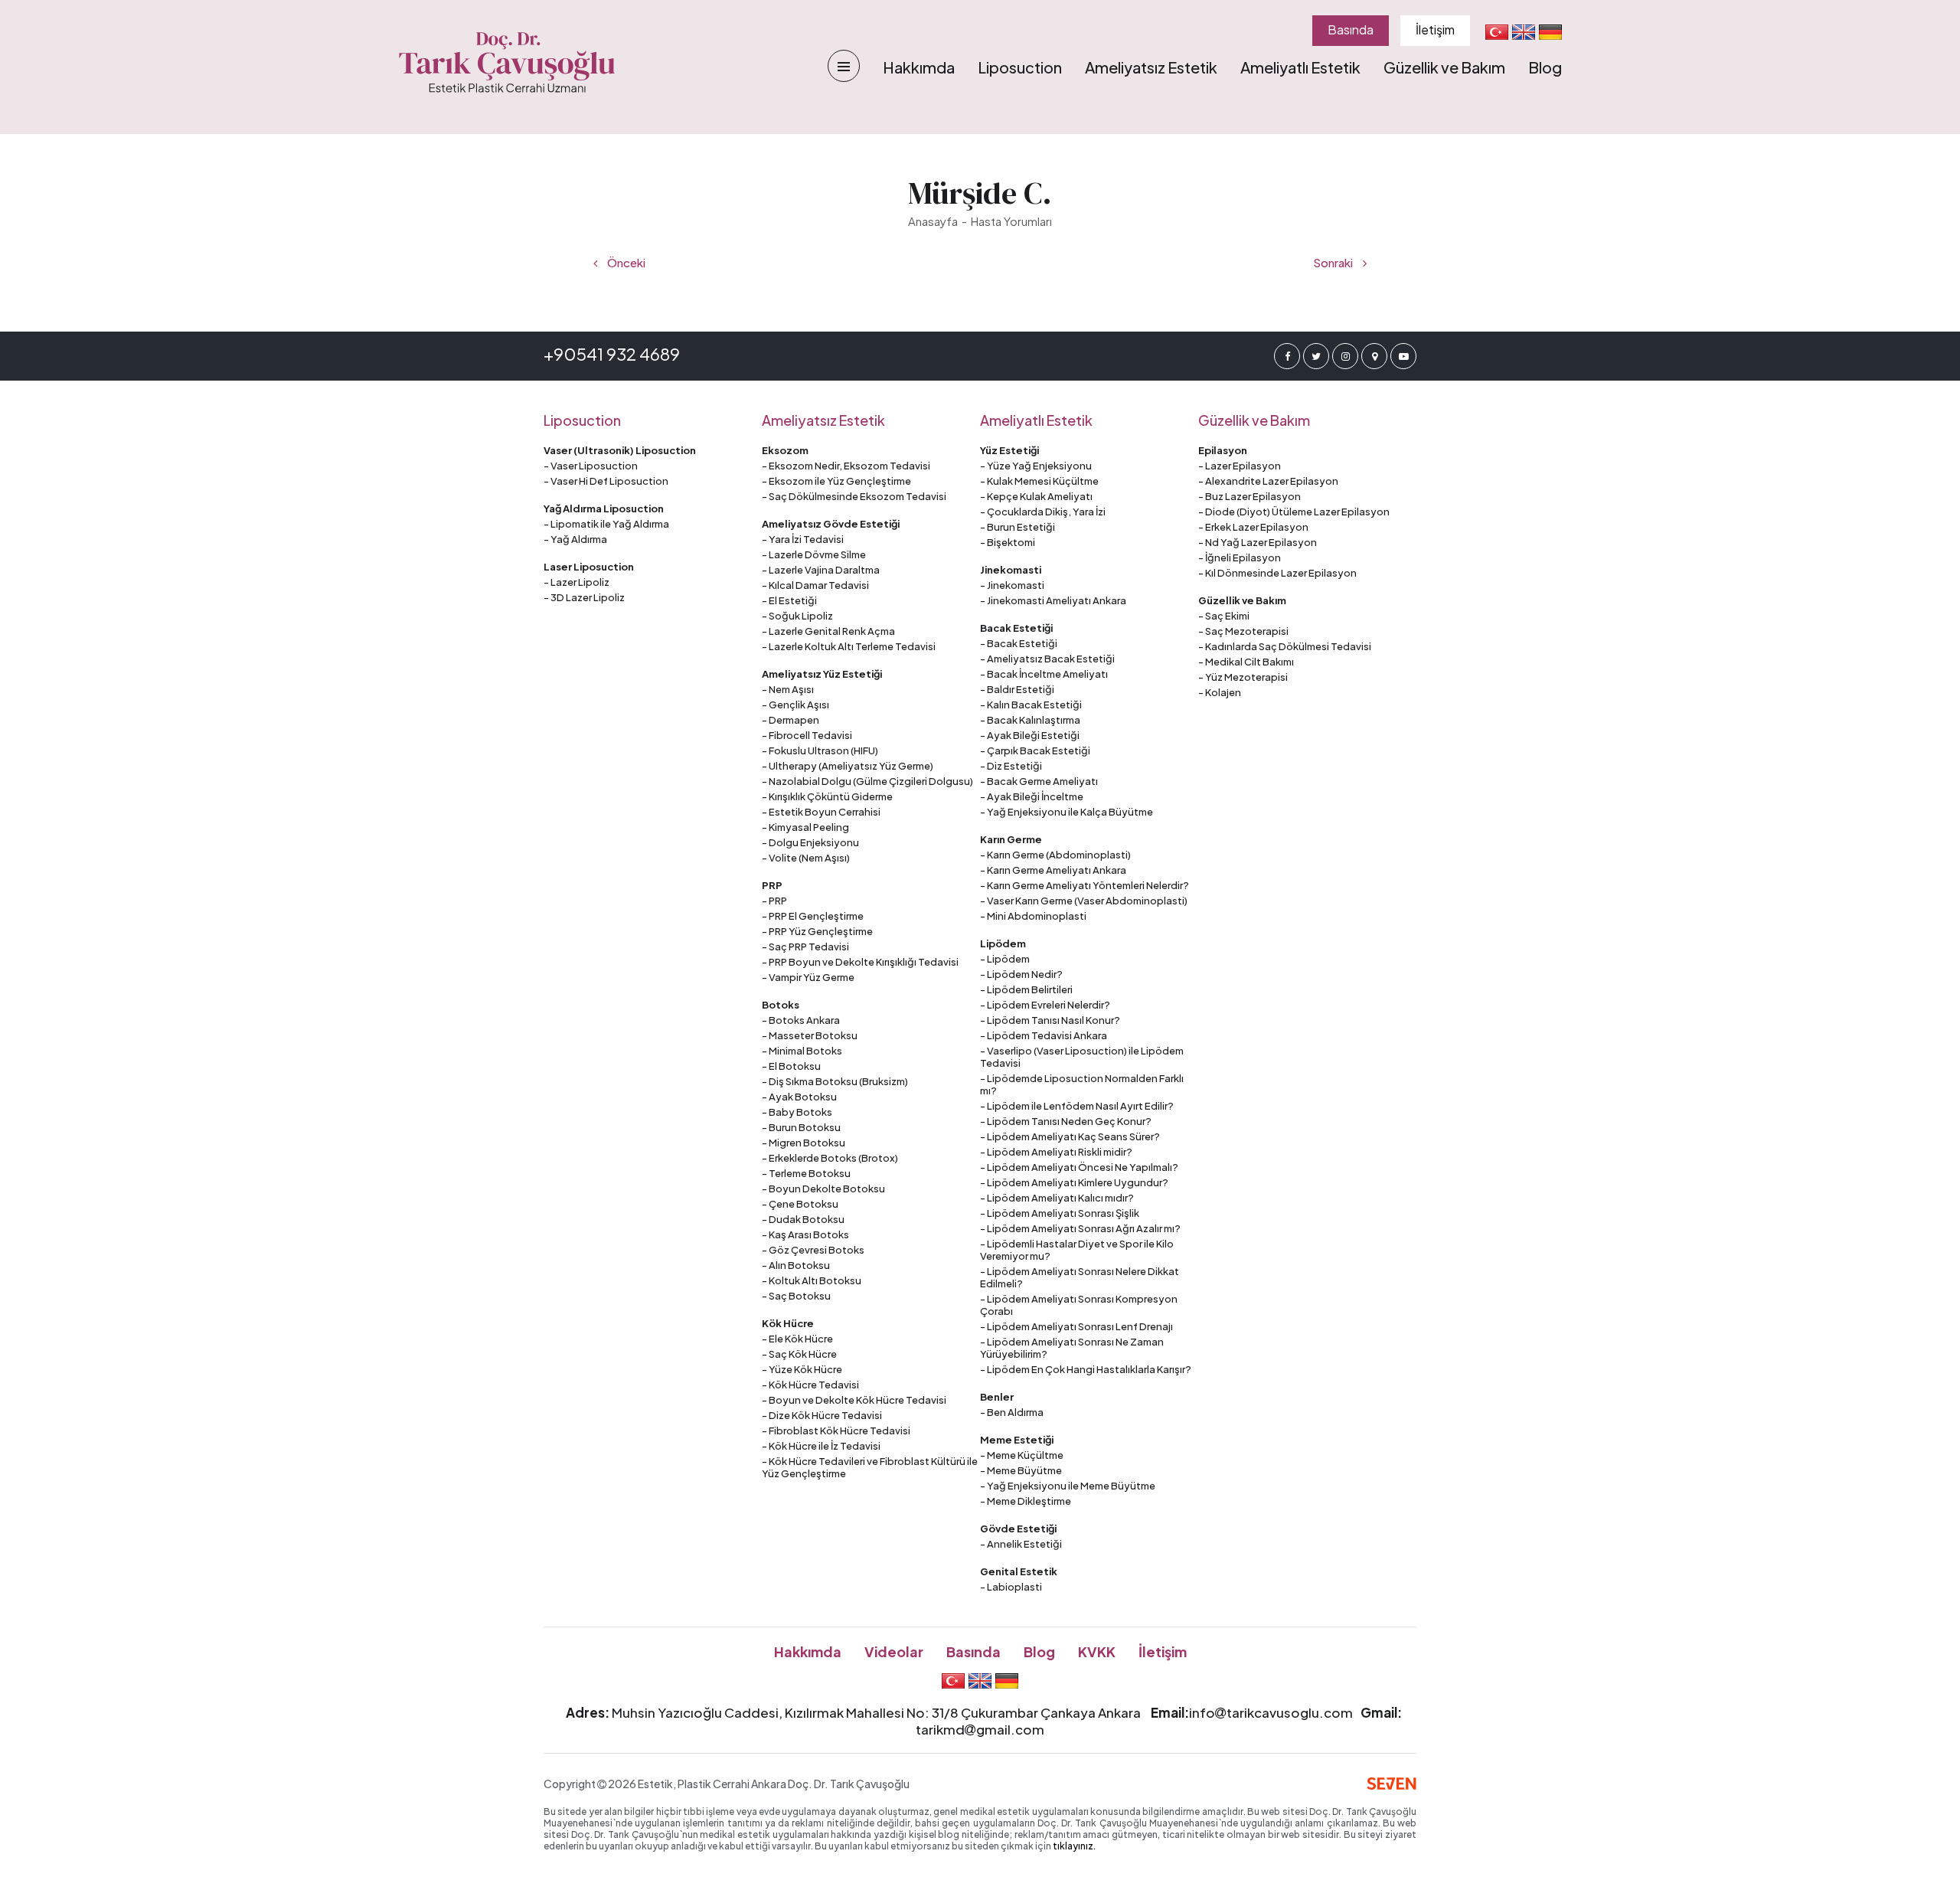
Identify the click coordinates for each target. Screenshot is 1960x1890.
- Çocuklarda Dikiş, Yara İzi (1043, 512)
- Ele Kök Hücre (797, 1339)
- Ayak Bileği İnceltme (1032, 796)
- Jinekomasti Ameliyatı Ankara (1053, 600)
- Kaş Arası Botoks (805, 1234)
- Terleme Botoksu (806, 1173)
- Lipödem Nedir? (1021, 974)
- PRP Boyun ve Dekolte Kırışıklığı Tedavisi (860, 962)
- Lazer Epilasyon (1240, 466)
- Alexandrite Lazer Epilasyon (1268, 481)
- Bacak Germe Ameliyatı (1039, 781)
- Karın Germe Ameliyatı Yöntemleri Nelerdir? (1085, 885)
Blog (1545, 67)
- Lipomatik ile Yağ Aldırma (606, 524)
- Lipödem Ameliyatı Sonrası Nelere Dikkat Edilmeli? (1080, 1277)
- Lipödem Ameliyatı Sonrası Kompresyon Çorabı (1079, 1305)
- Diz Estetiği (1011, 766)
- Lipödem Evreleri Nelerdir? (1045, 1005)
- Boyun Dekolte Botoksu (823, 1189)
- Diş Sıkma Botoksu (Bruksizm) (835, 1081)
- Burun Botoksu (801, 1127)
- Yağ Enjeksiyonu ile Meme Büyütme (1068, 1486)
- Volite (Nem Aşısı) (806, 858)
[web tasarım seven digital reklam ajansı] (1392, 1784)
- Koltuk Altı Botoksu (812, 1280)
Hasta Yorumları (1011, 221)
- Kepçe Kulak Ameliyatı (1036, 496)
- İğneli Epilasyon (1240, 558)
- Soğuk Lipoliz (797, 616)
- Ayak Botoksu (799, 1097)
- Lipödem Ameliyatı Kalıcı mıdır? (1057, 1198)
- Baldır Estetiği (1017, 689)
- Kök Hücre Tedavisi (810, 1385)
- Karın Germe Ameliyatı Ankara (1053, 870)
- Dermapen (791, 720)
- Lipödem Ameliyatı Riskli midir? (1056, 1152)
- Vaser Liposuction (591, 466)
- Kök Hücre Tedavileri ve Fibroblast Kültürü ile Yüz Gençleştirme (870, 1467)
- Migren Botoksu (804, 1143)
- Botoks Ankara (801, 1020)
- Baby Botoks (797, 1112)
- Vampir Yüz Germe (808, 977)
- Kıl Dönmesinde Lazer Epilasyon (1277, 573)
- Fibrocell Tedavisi (807, 735)
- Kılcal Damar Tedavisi (815, 585)
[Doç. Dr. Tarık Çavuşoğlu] (507, 63)
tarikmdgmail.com (980, 1729)
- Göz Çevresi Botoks (813, 1250)
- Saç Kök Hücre (799, 1354)
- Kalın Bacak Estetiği (1031, 705)
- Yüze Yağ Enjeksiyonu (1036, 466)
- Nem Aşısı (788, 689)
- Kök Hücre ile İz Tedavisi (821, 1446)
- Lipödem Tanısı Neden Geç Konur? (1066, 1121)
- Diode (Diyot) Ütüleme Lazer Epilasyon (1294, 512)
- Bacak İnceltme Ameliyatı (1044, 674)
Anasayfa (933, 221)
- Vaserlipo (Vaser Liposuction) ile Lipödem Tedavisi (1082, 1057)
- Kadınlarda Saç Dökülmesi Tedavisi (1285, 646)
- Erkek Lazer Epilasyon (1253, 527)
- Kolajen (1220, 692)
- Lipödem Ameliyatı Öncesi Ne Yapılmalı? (1079, 1167)
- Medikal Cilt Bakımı (1246, 662)
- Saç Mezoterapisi (1243, 631)
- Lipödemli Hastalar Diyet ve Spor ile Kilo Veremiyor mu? (1077, 1250)
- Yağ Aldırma (575, 539)
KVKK (1097, 1651)
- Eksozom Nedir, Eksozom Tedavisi (846, 466)
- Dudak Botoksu (803, 1219)
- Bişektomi (1008, 542)
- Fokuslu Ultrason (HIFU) (820, 750)
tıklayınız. (1074, 1846)
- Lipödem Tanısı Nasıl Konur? (1050, 1020)
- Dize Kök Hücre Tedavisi (822, 1415)
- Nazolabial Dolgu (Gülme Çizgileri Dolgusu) (867, 781)
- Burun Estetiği (1018, 527)
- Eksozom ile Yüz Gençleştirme (836, 481)
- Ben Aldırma (1012, 1412)
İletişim (1435, 29)
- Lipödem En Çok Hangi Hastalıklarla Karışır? (1086, 1369)
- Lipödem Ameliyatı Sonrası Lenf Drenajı (1076, 1326)
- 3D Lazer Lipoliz (584, 597)
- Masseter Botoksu (810, 1035)
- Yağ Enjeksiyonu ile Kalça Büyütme (1067, 812)
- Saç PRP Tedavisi (805, 947)
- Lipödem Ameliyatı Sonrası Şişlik (1060, 1213)
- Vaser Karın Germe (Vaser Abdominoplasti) (1084, 901)
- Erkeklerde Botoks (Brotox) (830, 1158)
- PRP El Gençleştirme (813, 916)
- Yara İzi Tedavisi (803, 539)
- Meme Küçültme (1022, 1455)
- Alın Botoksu (796, 1265)
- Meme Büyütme (1021, 1470)
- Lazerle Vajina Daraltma (821, 570)
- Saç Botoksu (796, 1296)
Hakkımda (919, 67)
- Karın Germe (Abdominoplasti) (1055, 855)
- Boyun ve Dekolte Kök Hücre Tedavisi (854, 1400)
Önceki (625, 262)
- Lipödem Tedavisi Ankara (1044, 1035)
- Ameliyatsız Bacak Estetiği (1047, 659)
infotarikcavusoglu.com (1271, 1712)
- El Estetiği (789, 600)
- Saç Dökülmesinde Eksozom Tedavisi (854, 496)
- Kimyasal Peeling (805, 827)
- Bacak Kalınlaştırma (1030, 720)
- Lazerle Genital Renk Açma (828, 631)
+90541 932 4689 (612, 354)
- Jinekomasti (1012, 585)
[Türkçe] (1497, 31)
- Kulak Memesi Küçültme (1039, 481)
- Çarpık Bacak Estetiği (1035, 750)
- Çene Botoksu (800, 1204)
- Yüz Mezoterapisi (1243, 677)
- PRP (774, 901)
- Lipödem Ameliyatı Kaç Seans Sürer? (1070, 1136)
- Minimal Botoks (802, 1051)
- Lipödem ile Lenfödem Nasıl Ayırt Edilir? (1077, 1106)
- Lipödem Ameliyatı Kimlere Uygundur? (1074, 1182)
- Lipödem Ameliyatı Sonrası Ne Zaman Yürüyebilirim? (1072, 1348)
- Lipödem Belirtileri (1026, 989)
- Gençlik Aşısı (795, 705)
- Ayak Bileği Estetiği (1030, 735)
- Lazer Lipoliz (577, 582)
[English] (1524, 31)
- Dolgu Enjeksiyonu (810, 842)
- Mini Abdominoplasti (1033, 916)
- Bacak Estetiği (1019, 643)
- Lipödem (1005, 959)
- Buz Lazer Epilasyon (1249, 496)
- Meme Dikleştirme (1026, 1501)
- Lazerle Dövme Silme (814, 554)
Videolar (894, 1651)
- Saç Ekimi (1224, 616)
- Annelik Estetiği (1021, 1544)
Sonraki (1334, 262)
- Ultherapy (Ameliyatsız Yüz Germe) (848, 766)
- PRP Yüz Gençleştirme (817, 931)
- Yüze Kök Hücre (802, 1369)
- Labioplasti (1011, 1587)
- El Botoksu (791, 1066)
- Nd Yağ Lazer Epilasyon (1258, 542)
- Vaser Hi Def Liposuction (606, 481)
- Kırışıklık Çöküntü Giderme (827, 796)
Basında (1351, 29)
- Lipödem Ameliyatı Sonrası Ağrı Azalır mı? (1080, 1228)
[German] (1550, 31)
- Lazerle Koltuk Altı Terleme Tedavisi (849, 646)
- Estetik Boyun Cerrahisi (821, 812)
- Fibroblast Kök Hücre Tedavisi (836, 1431)
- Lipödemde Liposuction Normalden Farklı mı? (1082, 1084)
